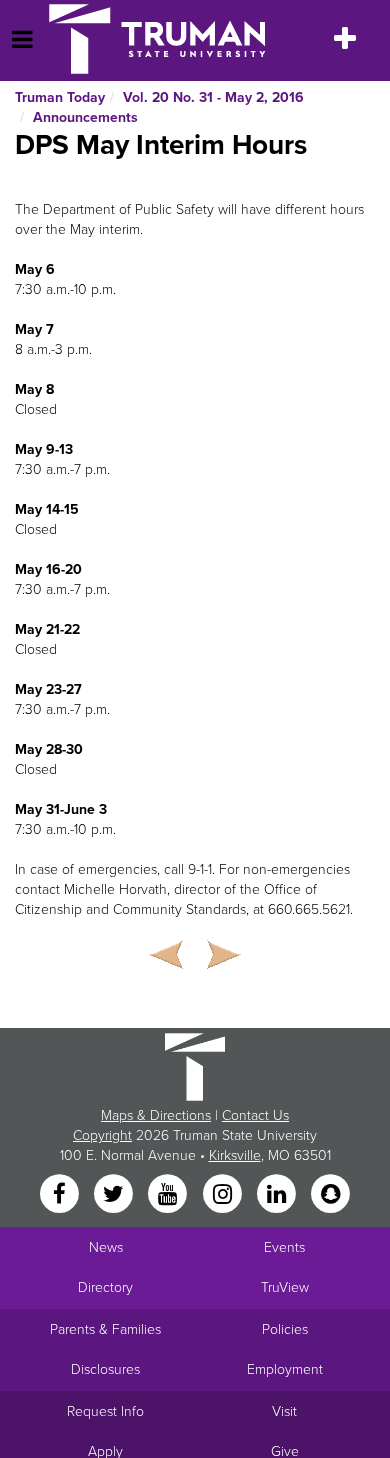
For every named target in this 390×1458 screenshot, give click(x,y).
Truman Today (60, 97)
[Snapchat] (331, 1195)
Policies (285, 1329)
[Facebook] (61, 1195)
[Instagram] (224, 1195)
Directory (105, 1287)
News (106, 1247)
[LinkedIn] (278, 1195)
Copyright (102, 1135)
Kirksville (235, 1155)
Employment (285, 1369)
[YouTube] (170, 1195)
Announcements (85, 117)
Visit (284, 1411)
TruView (285, 1287)
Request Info (105, 1411)
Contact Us (255, 1115)
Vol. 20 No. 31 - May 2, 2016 (213, 97)
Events (284, 1247)
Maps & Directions (156, 1115)
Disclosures (105, 1369)
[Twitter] (115, 1195)
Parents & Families (105, 1329)
